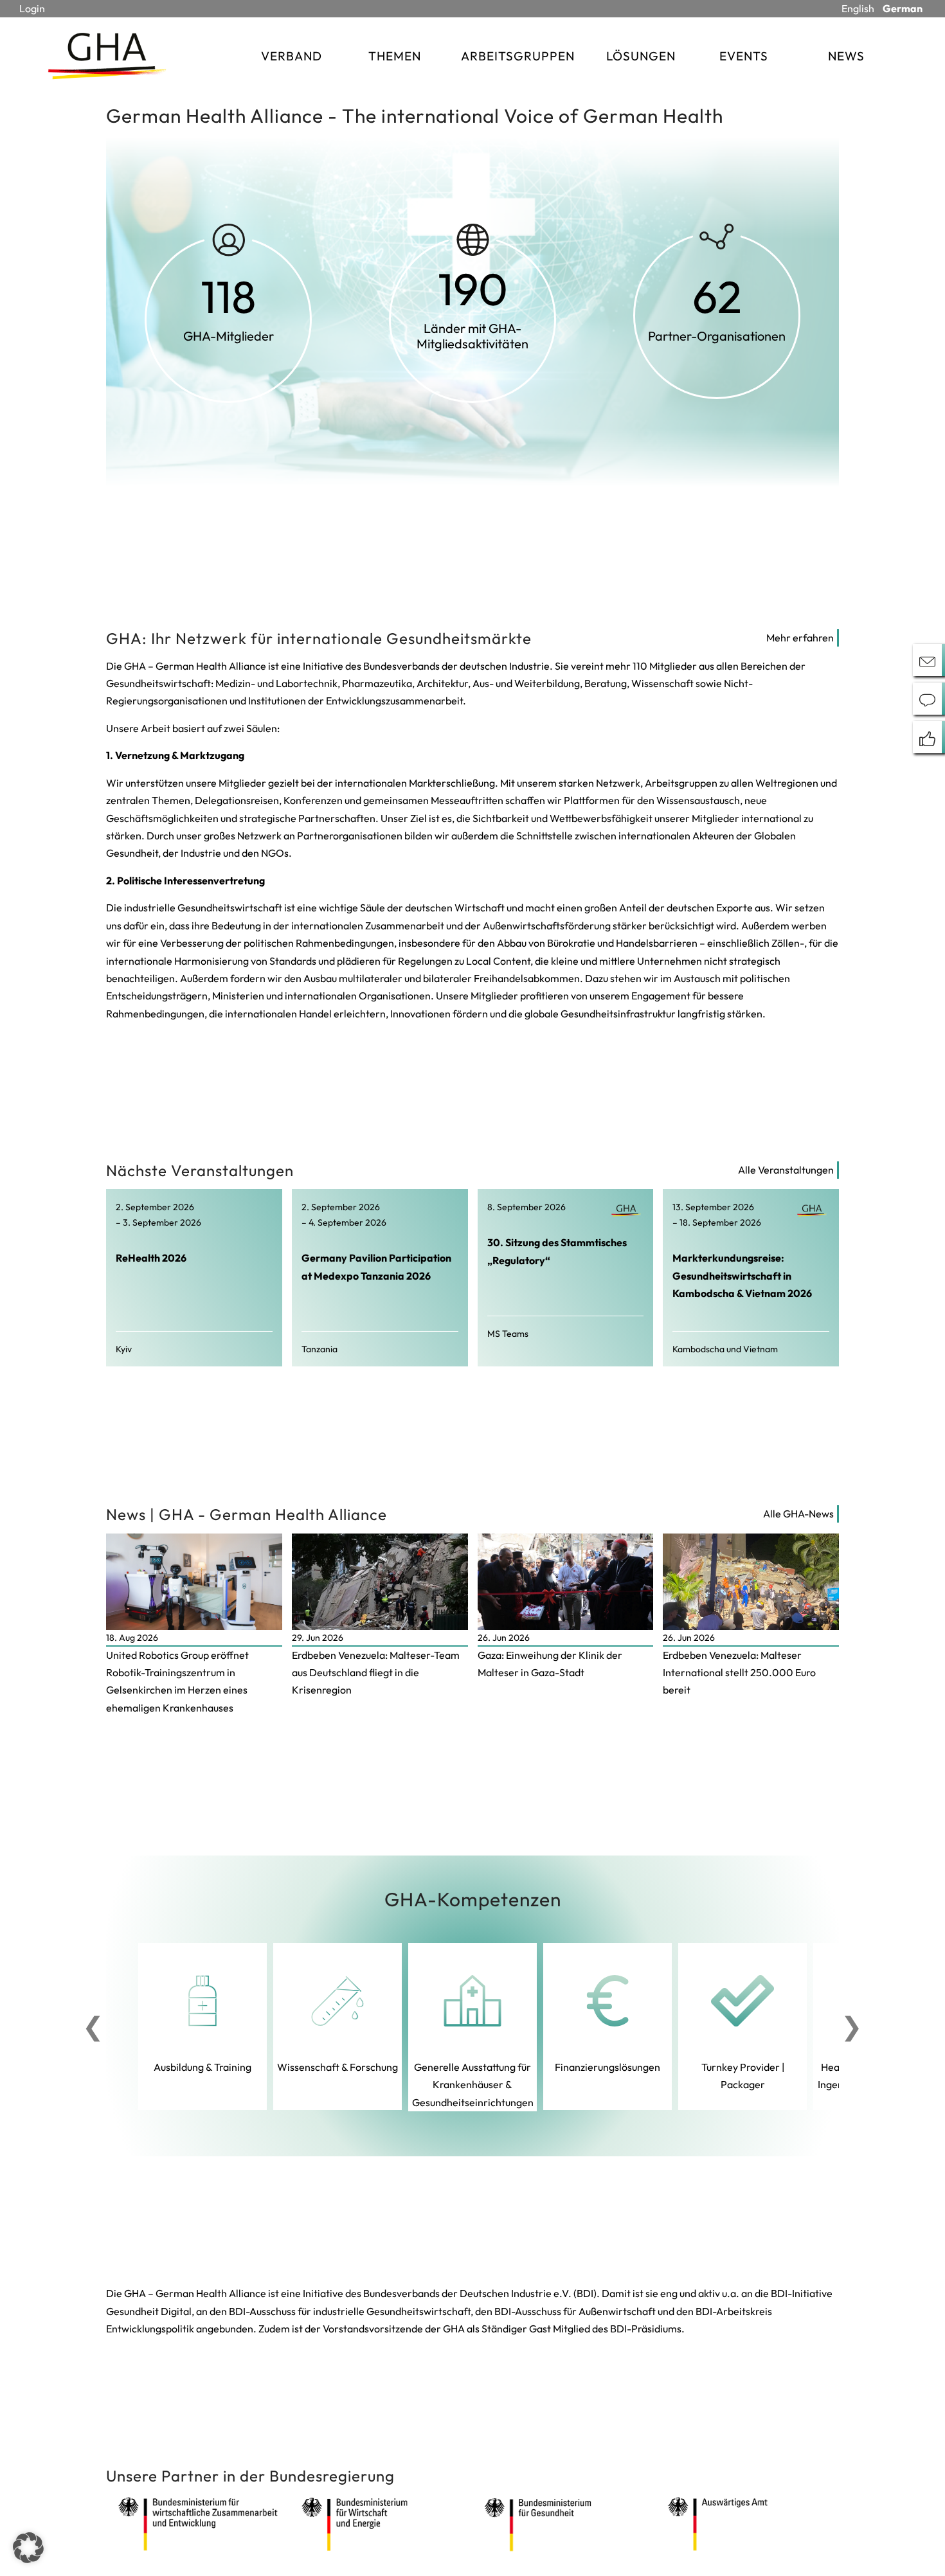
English (858, 8)
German (903, 8)
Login (32, 8)
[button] (28, 2548)
